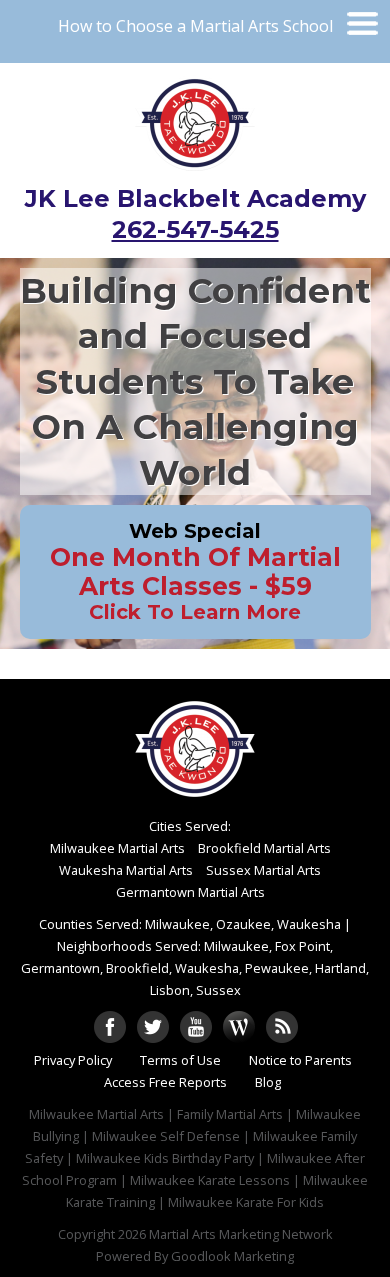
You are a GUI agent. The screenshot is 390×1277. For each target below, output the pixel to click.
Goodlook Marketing (232, 1256)
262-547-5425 (195, 229)
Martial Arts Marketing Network (241, 1234)
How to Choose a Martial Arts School (195, 26)
